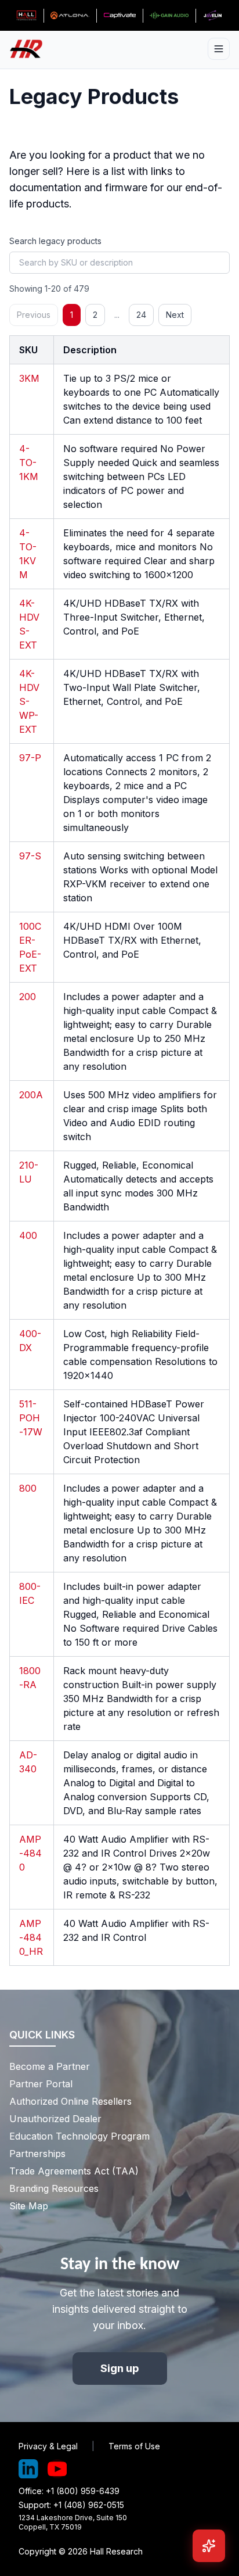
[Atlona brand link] (70, 16)
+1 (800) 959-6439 (83, 2491)
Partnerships (37, 2154)
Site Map (29, 2206)
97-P (30, 758)
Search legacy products (55, 241)
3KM (29, 378)
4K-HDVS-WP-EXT (29, 701)
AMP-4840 (30, 1853)
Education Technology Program (79, 2136)
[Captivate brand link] (120, 16)
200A (31, 1095)
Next (175, 315)
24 (141, 315)
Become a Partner (50, 2066)
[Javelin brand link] (213, 16)
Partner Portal (41, 2084)
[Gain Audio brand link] (169, 16)
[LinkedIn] (28, 2469)
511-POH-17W (31, 1418)
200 (28, 997)
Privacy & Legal (48, 2446)
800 (28, 1488)
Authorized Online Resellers (70, 2101)
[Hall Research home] (31, 49)
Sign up (120, 2368)
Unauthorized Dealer (55, 2119)
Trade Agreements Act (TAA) (74, 2171)
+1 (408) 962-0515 (89, 2505)
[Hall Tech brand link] (26, 16)
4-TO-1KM (29, 463)
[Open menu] (219, 49)
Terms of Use (134, 2446)
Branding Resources (54, 2188)
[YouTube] (57, 2469)
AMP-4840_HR (31, 1937)
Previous (34, 315)
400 (28, 1235)
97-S (30, 856)
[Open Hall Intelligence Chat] (209, 2546)
